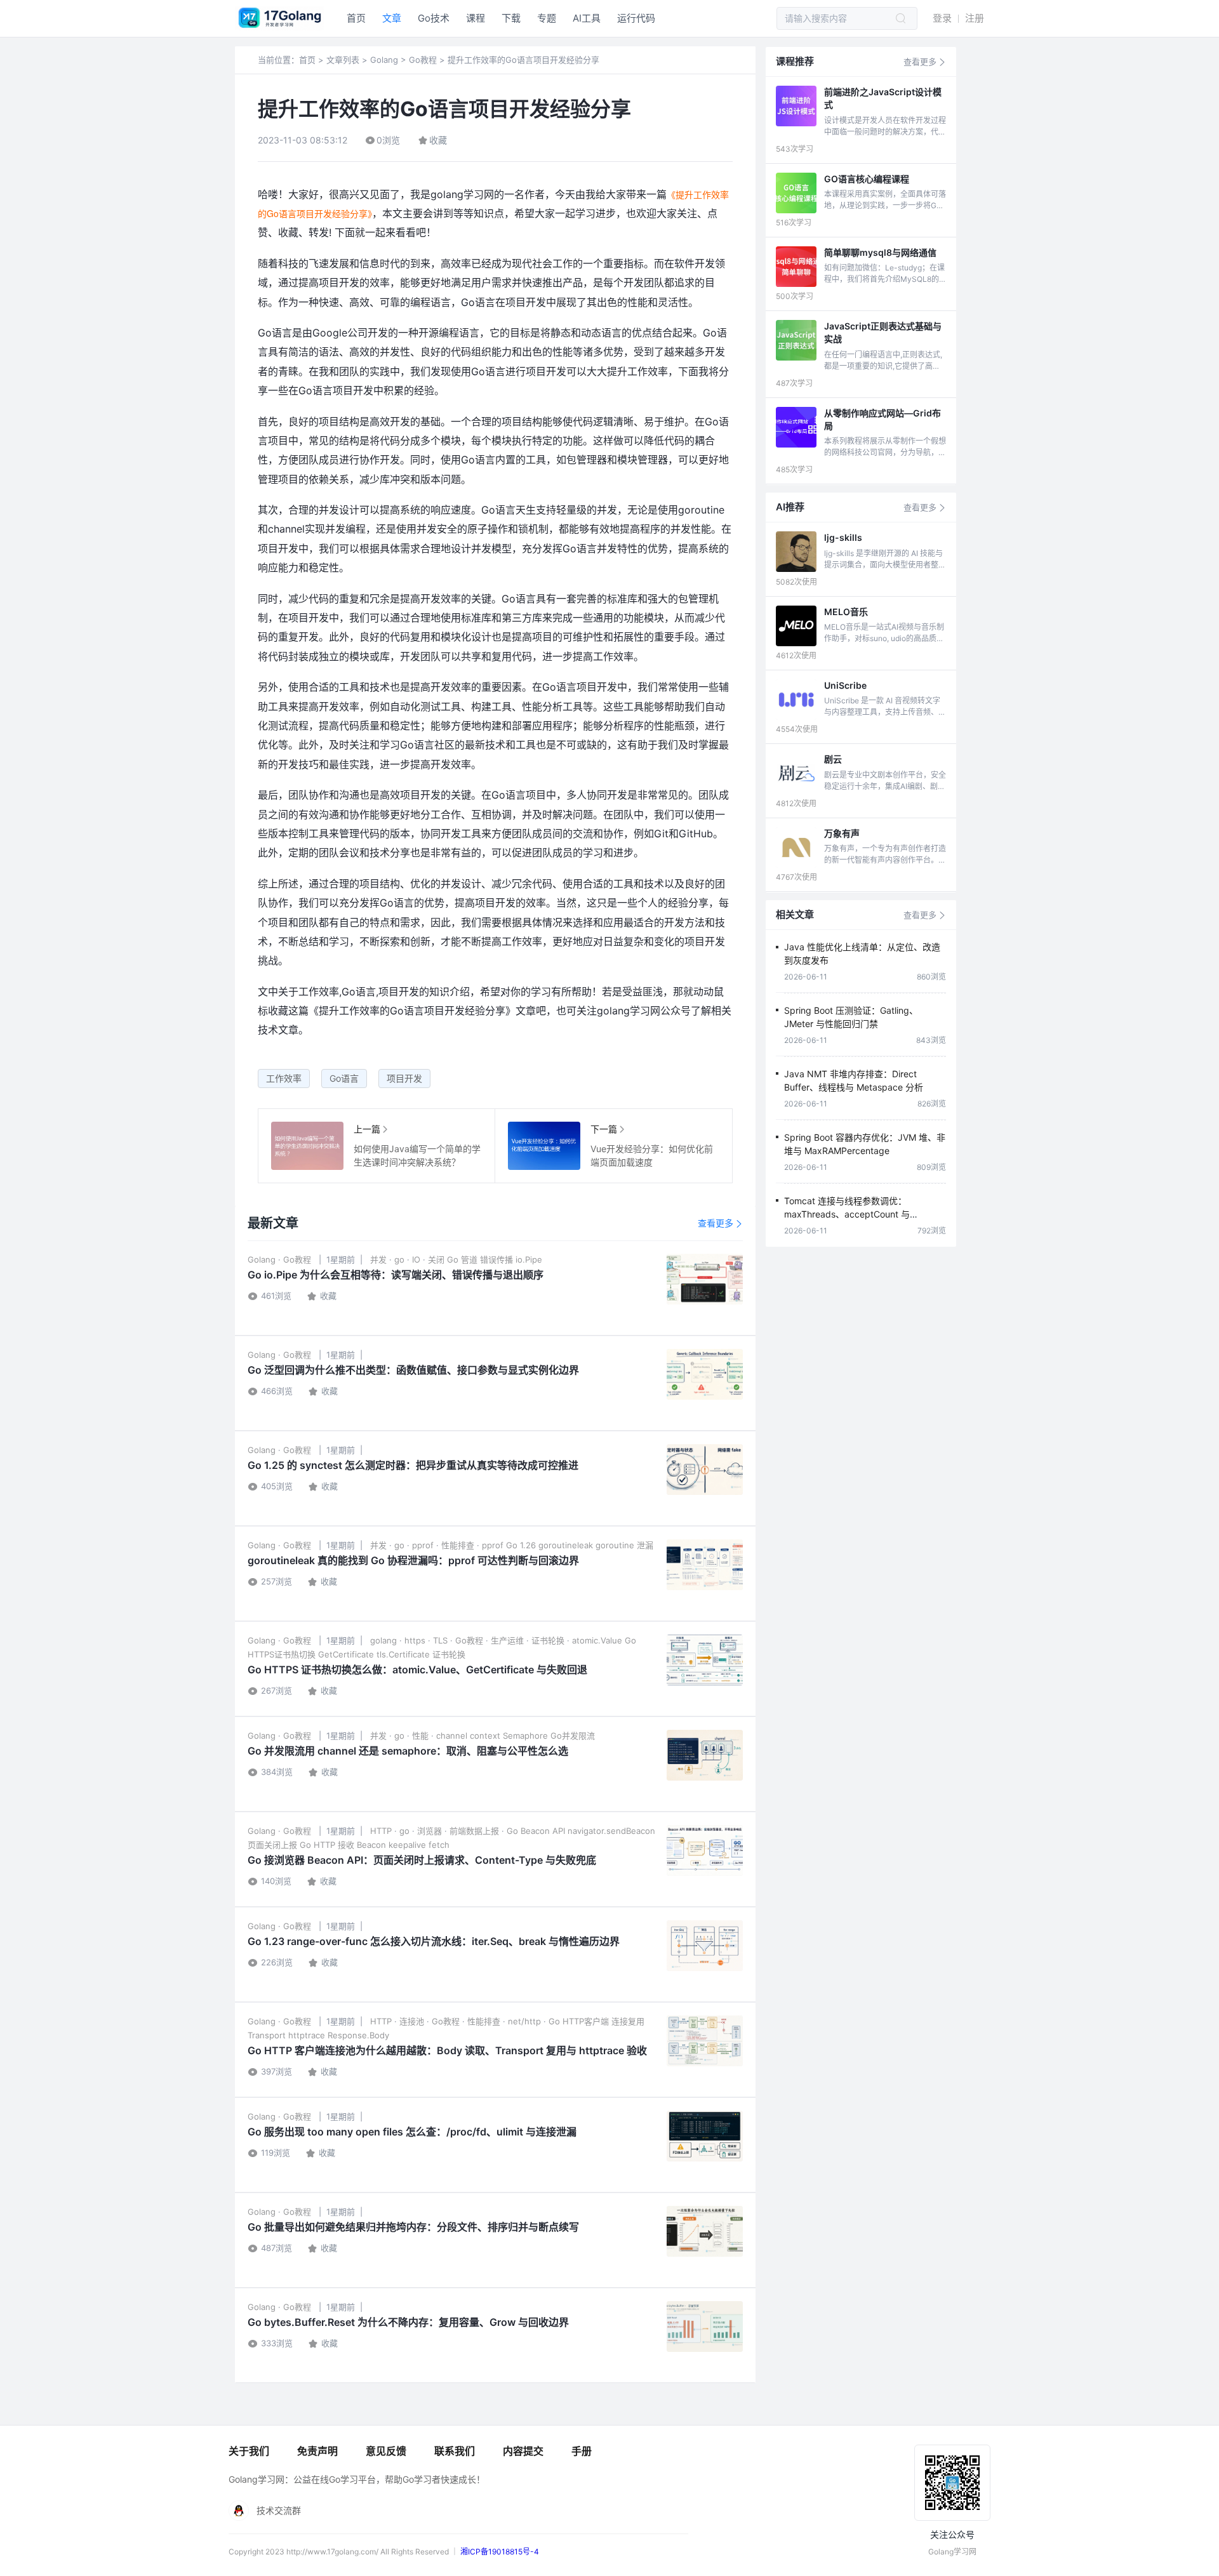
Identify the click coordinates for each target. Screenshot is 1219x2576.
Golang (384, 60)
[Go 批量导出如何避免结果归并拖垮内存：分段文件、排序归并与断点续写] (705, 2231)
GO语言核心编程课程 (867, 179)
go (399, 1259)
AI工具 (587, 18)
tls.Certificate (403, 1654)
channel (452, 1736)
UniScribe (845, 685)
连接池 (412, 2021)
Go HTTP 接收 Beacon (343, 1845)
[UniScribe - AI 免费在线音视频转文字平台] (796, 700)
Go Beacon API (536, 1831)
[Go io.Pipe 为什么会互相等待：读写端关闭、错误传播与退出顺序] (705, 1279)
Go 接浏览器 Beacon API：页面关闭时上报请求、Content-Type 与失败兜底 (422, 1860)
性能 (420, 1736)
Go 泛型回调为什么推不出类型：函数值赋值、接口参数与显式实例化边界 (413, 1370)
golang (383, 1640)
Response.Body (358, 2035)
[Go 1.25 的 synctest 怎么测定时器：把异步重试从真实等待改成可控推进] (705, 1470)
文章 (392, 18)
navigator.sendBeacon (611, 1831)
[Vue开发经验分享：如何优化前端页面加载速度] (544, 1146)
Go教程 (423, 60)
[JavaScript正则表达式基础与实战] (796, 340)
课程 (476, 18)
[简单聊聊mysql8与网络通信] (796, 267)
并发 (378, 1259)
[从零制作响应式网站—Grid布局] (796, 427)
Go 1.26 (521, 1545)
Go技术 (434, 18)
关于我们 (249, 2451)
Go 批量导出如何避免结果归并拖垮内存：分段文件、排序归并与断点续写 (413, 2227)
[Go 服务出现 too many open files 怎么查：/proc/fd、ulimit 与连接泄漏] (705, 2136)
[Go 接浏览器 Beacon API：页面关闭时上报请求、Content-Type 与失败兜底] (705, 1850)
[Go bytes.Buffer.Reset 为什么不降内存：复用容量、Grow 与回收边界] (705, 2327)
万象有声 (842, 833)
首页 (356, 18)
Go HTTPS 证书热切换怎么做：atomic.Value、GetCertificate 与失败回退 (417, 1670)
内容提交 (523, 2451)
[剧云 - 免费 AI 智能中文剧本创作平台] (796, 773)
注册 (975, 18)
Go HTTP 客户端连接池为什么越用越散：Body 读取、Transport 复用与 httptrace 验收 (447, 2050)
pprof (423, 1545)
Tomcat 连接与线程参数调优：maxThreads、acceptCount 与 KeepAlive (847, 1214)
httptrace (307, 2035)
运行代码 (636, 18)
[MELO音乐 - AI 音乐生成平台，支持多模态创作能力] (796, 626)
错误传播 (496, 1259)
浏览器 (430, 1831)
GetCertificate (346, 1654)
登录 (942, 18)
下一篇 (604, 1129)
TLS (440, 1640)
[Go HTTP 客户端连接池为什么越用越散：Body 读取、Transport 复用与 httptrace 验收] (705, 2041)
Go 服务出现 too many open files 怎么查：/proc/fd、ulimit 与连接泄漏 (412, 2132)
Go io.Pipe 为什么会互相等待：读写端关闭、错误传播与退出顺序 (396, 1275)
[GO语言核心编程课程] (796, 193)
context (485, 1736)
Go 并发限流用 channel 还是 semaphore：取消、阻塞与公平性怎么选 (408, 1751)
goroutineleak (566, 1545)
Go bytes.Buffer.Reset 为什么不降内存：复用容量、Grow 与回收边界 (408, 2322)
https (415, 1640)
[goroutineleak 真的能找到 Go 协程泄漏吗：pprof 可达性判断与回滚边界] (705, 1565)
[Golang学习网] (279, 27)
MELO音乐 (846, 612)
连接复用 (628, 2021)
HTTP (381, 1831)
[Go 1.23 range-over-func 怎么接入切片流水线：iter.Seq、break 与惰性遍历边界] (705, 1946)
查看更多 (720, 1223)
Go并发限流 (573, 1736)
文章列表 (343, 60)
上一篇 (367, 1129)
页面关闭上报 (272, 1845)
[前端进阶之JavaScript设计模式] (796, 106)
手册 (582, 2451)
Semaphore (525, 1736)
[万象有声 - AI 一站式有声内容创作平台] (796, 847)
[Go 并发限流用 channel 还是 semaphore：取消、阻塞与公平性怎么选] (705, 1755)
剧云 (833, 759)
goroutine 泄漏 (624, 1545)
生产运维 (507, 1640)
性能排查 (458, 1545)
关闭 (436, 1259)
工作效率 (284, 1078)
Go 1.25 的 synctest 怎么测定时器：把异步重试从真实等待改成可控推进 (413, 1465)
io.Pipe (529, 1259)
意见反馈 (386, 2451)
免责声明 (317, 2451)
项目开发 (404, 1078)
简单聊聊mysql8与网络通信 (880, 252)
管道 (469, 1259)
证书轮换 (548, 1640)
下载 (511, 18)
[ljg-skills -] (796, 552)
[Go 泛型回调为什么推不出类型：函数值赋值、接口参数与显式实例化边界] (705, 1374)
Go (453, 1259)
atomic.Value (597, 1640)
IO (416, 1259)
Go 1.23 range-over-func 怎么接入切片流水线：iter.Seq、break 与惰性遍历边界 (434, 1941)
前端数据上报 (474, 1831)
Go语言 (344, 1078)
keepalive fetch (419, 1845)
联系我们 (455, 2451)
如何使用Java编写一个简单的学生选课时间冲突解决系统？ (307, 1146)
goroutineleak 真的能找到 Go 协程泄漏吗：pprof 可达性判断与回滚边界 (413, 1560)
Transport (267, 2035)
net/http (524, 2021)
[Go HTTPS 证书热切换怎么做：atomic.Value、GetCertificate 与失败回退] (705, 1660)
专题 (547, 18)
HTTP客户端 (586, 2021)
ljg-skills (843, 537)
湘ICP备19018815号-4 (500, 2552)
